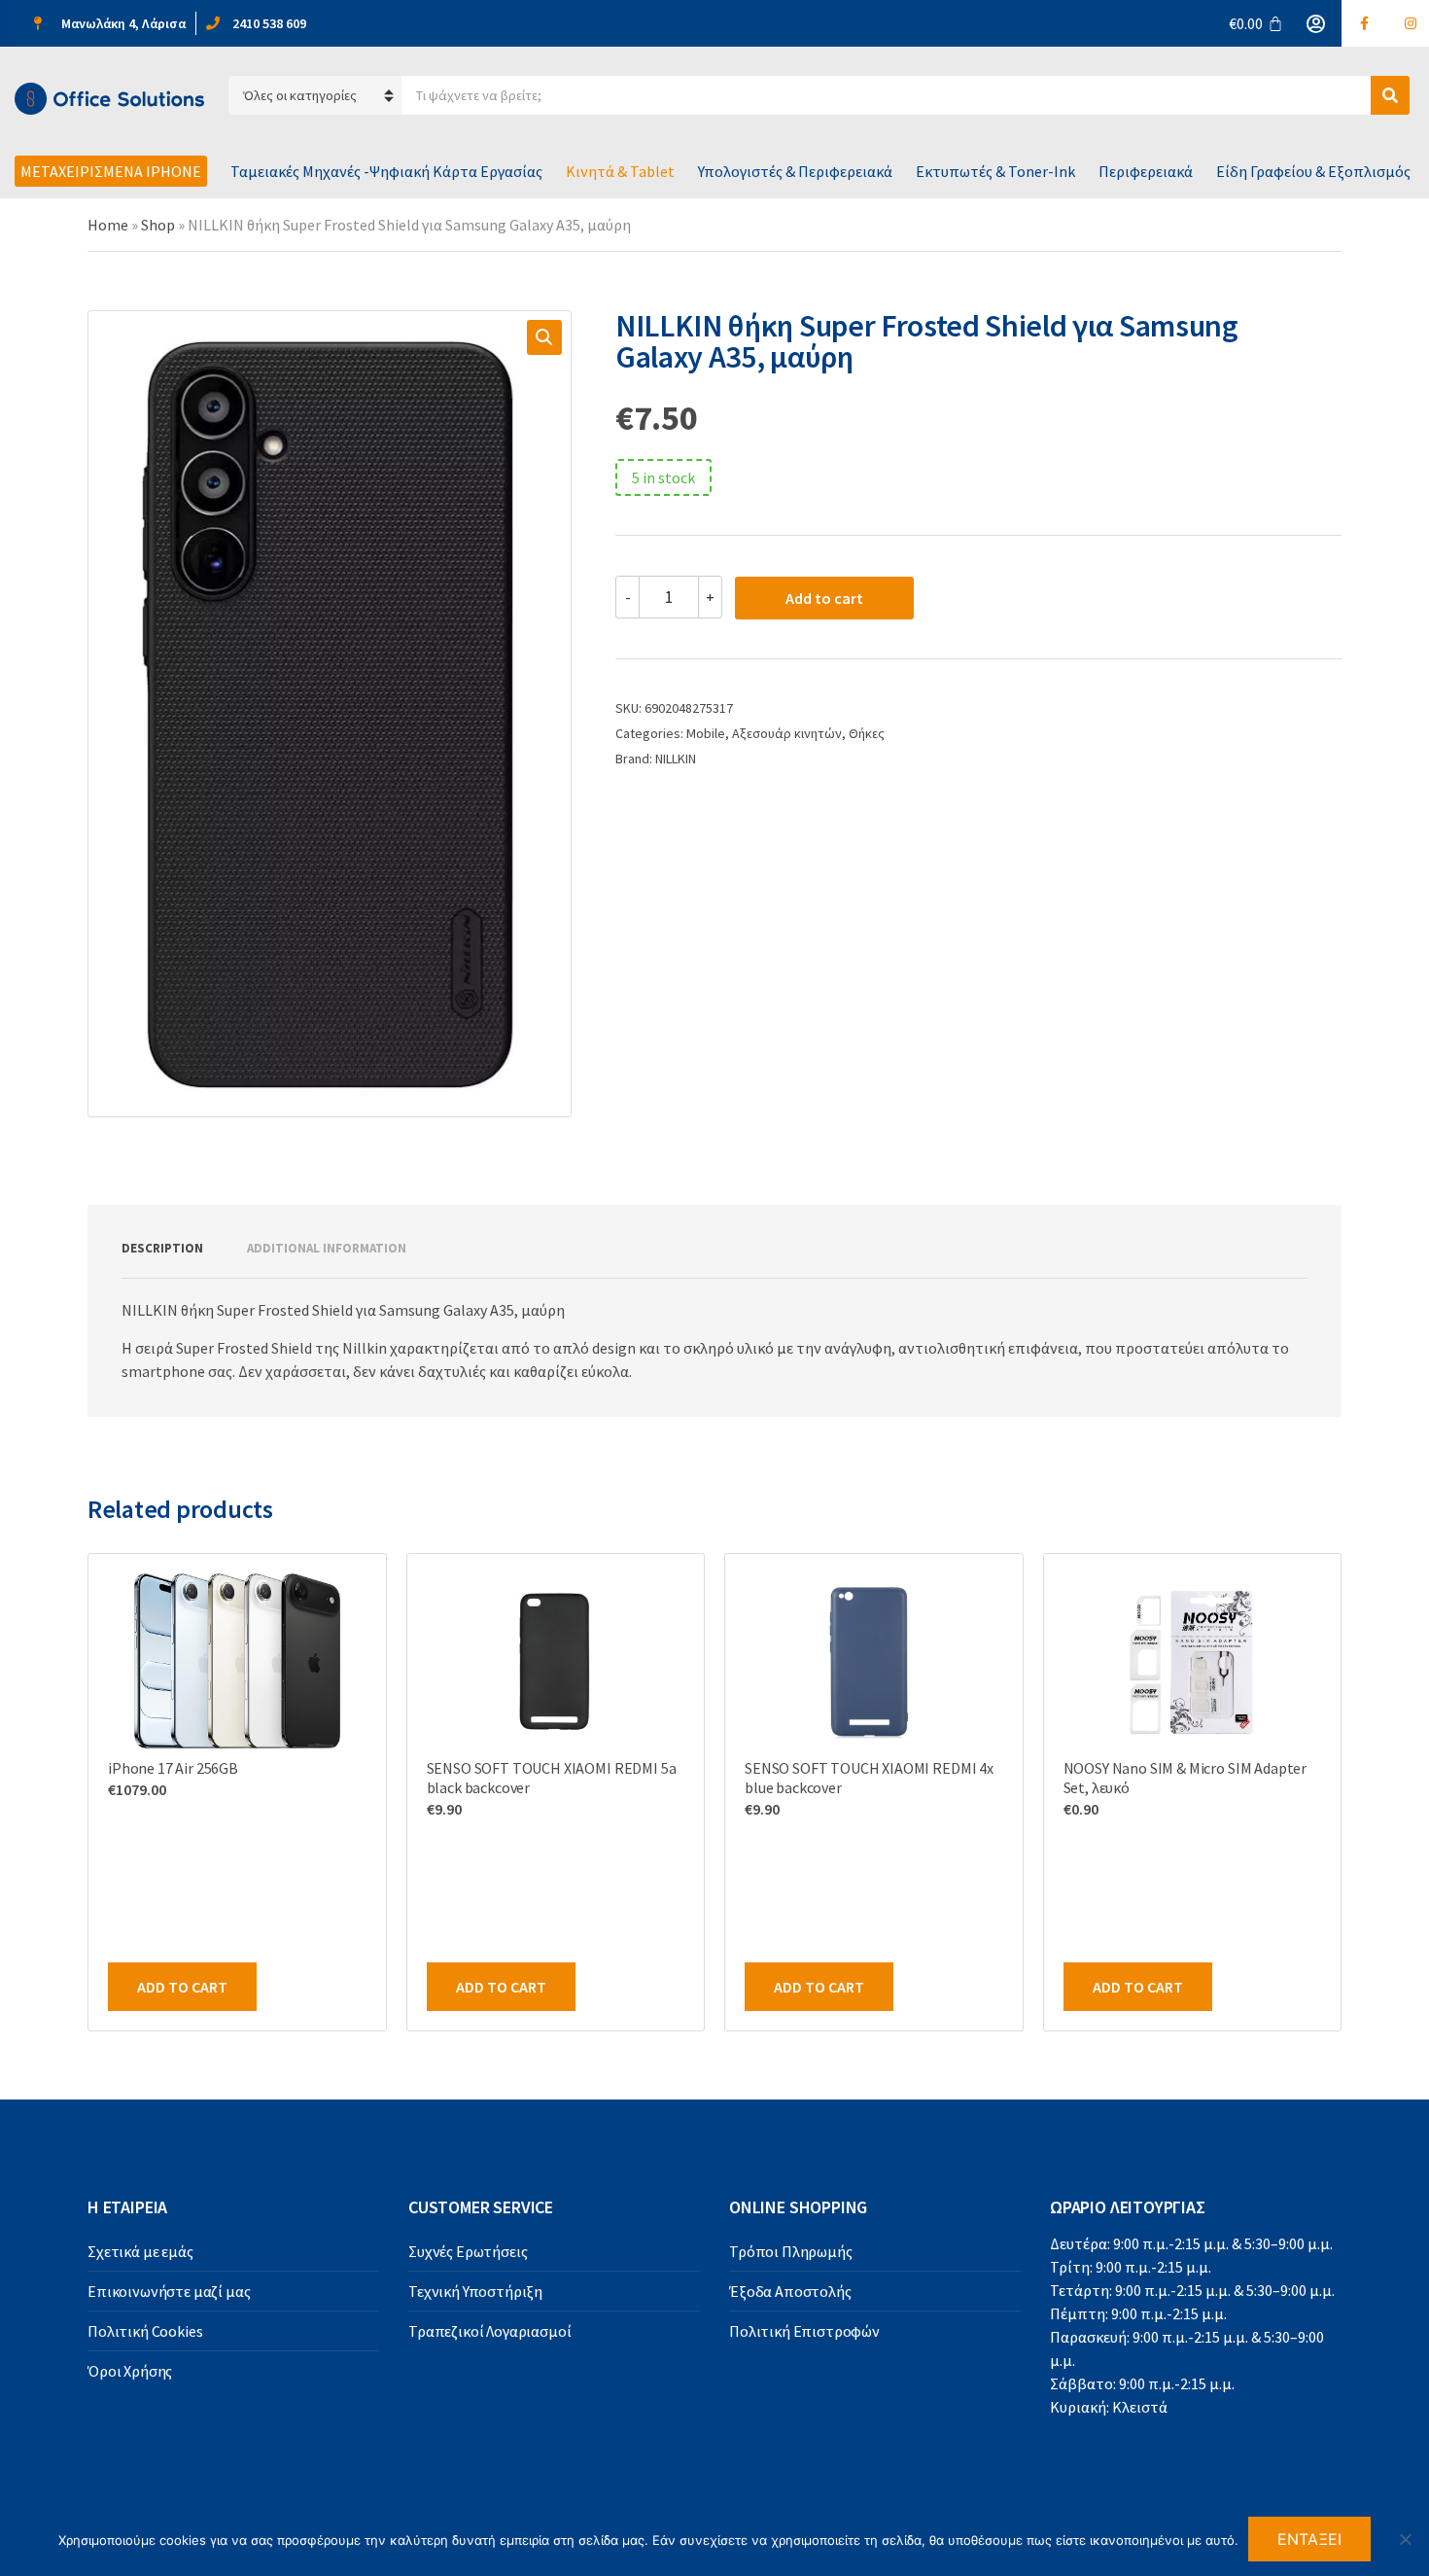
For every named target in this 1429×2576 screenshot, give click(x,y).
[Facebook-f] (1365, 23)
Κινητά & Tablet (620, 171)
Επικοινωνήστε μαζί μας (169, 2291)
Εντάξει (1310, 2539)
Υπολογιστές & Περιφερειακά (795, 171)
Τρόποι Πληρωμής (791, 2251)
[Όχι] (1405, 2539)
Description (162, 1248)
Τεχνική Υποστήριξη (475, 2291)
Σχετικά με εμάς (140, 2251)
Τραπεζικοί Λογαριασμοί (489, 2331)
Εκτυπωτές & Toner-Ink (995, 171)
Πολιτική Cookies (145, 2331)
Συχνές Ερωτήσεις (468, 2251)
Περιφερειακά (1146, 171)
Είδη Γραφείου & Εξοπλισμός (1313, 171)
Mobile (706, 733)
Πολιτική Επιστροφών (804, 2331)
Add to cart (824, 598)
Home (108, 225)
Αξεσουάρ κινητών (787, 733)
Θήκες (867, 733)
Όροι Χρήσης (130, 2371)
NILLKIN (676, 759)
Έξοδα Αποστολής (790, 2291)
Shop (158, 225)
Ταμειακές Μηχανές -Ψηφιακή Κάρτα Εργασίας (386, 171)
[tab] (162, 1249)
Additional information (327, 1248)
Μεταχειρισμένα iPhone (111, 171)
